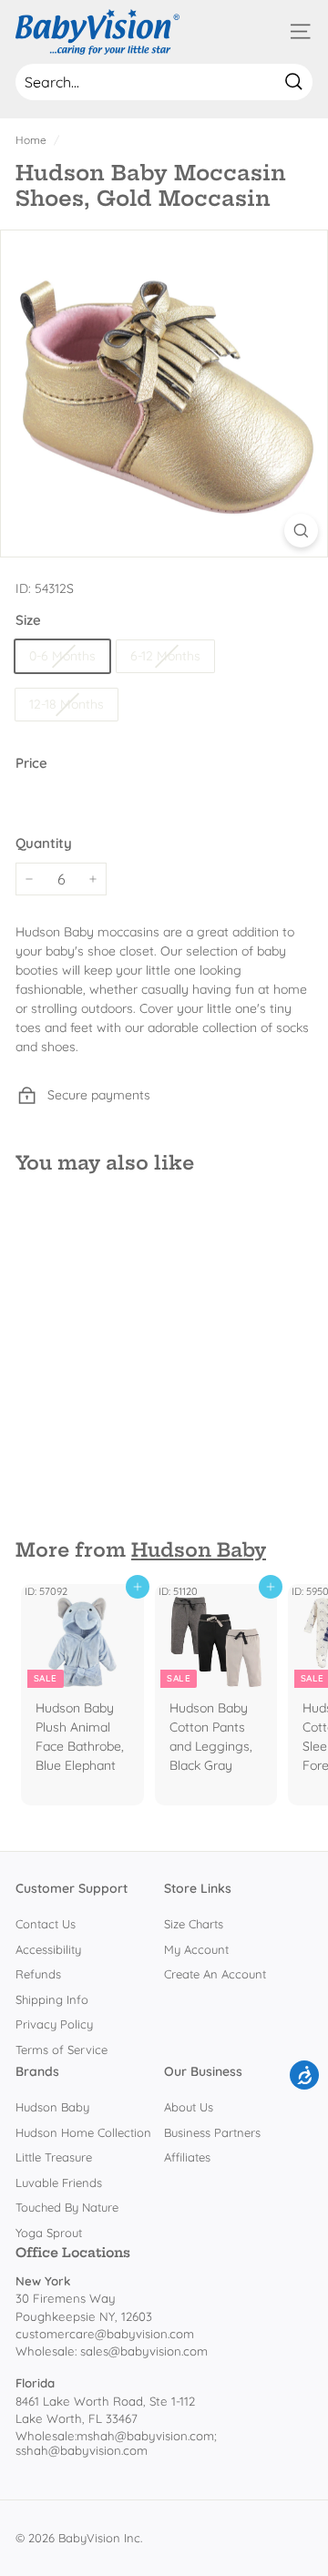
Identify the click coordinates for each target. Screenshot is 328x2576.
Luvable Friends (59, 2182)
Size (28, 620)
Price (31, 763)
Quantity (44, 843)
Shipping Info (52, 1999)
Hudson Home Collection (83, 2132)
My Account (196, 1949)
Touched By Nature (67, 2207)
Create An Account (215, 1974)
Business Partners (212, 2132)
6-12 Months (165, 656)
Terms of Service (61, 2050)
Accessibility (48, 1949)
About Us (189, 2107)
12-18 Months (67, 704)
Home (31, 140)
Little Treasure (54, 2157)
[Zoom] (301, 531)
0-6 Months (62, 656)
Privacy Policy (54, 2024)
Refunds (38, 1974)
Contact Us (46, 1924)
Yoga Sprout (49, 2233)
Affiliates (187, 2157)
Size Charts (194, 1924)
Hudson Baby (199, 1550)
